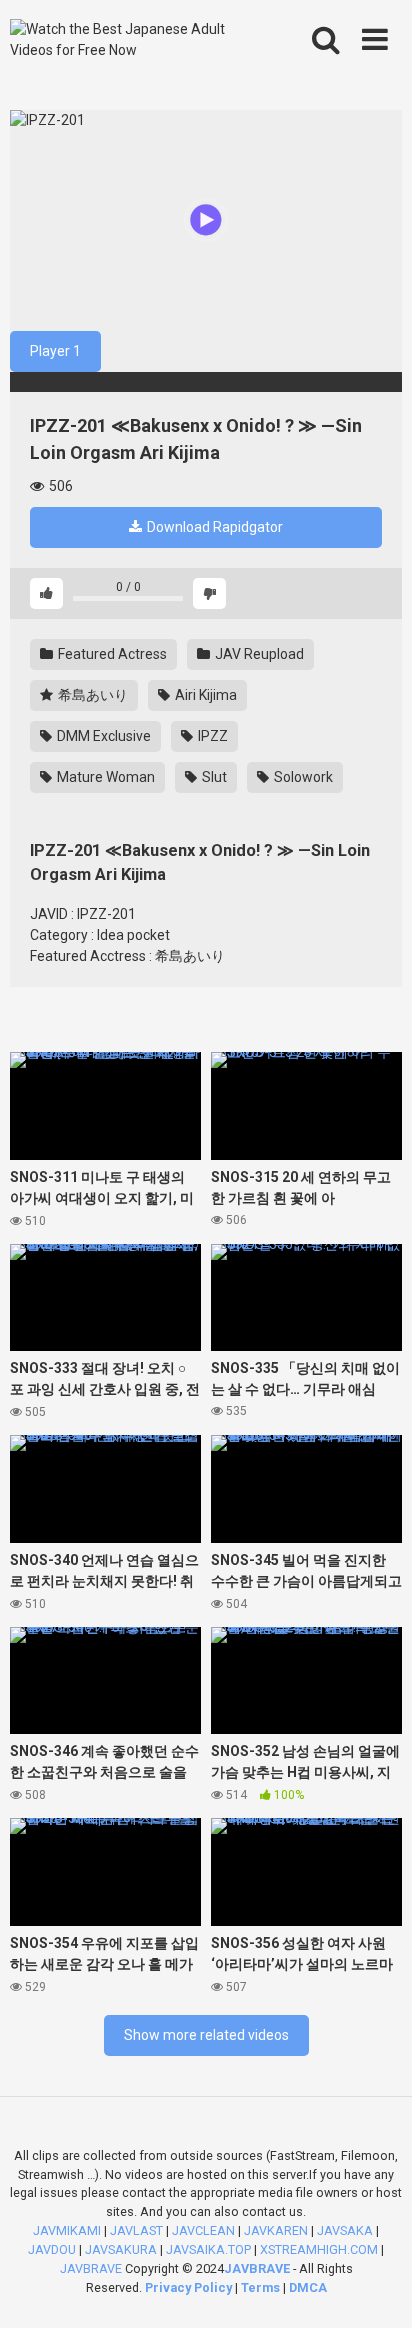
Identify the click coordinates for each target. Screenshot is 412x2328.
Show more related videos (206, 2035)
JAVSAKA (345, 2230)
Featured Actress (111, 654)
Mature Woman (104, 777)
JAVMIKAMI (67, 2230)
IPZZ (211, 736)
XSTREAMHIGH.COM (319, 2249)
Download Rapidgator (213, 527)
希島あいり (91, 695)
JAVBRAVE (91, 2268)
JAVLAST (136, 2230)
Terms (262, 2287)
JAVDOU (52, 2249)
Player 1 (55, 351)
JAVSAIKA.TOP (208, 2249)
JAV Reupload (258, 654)
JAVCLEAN (203, 2230)
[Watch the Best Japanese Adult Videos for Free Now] (127, 40)
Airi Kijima (204, 695)
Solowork (302, 777)
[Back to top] (375, 2287)
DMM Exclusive (102, 736)
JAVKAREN (276, 2230)
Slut (213, 777)
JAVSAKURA (121, 2249)
